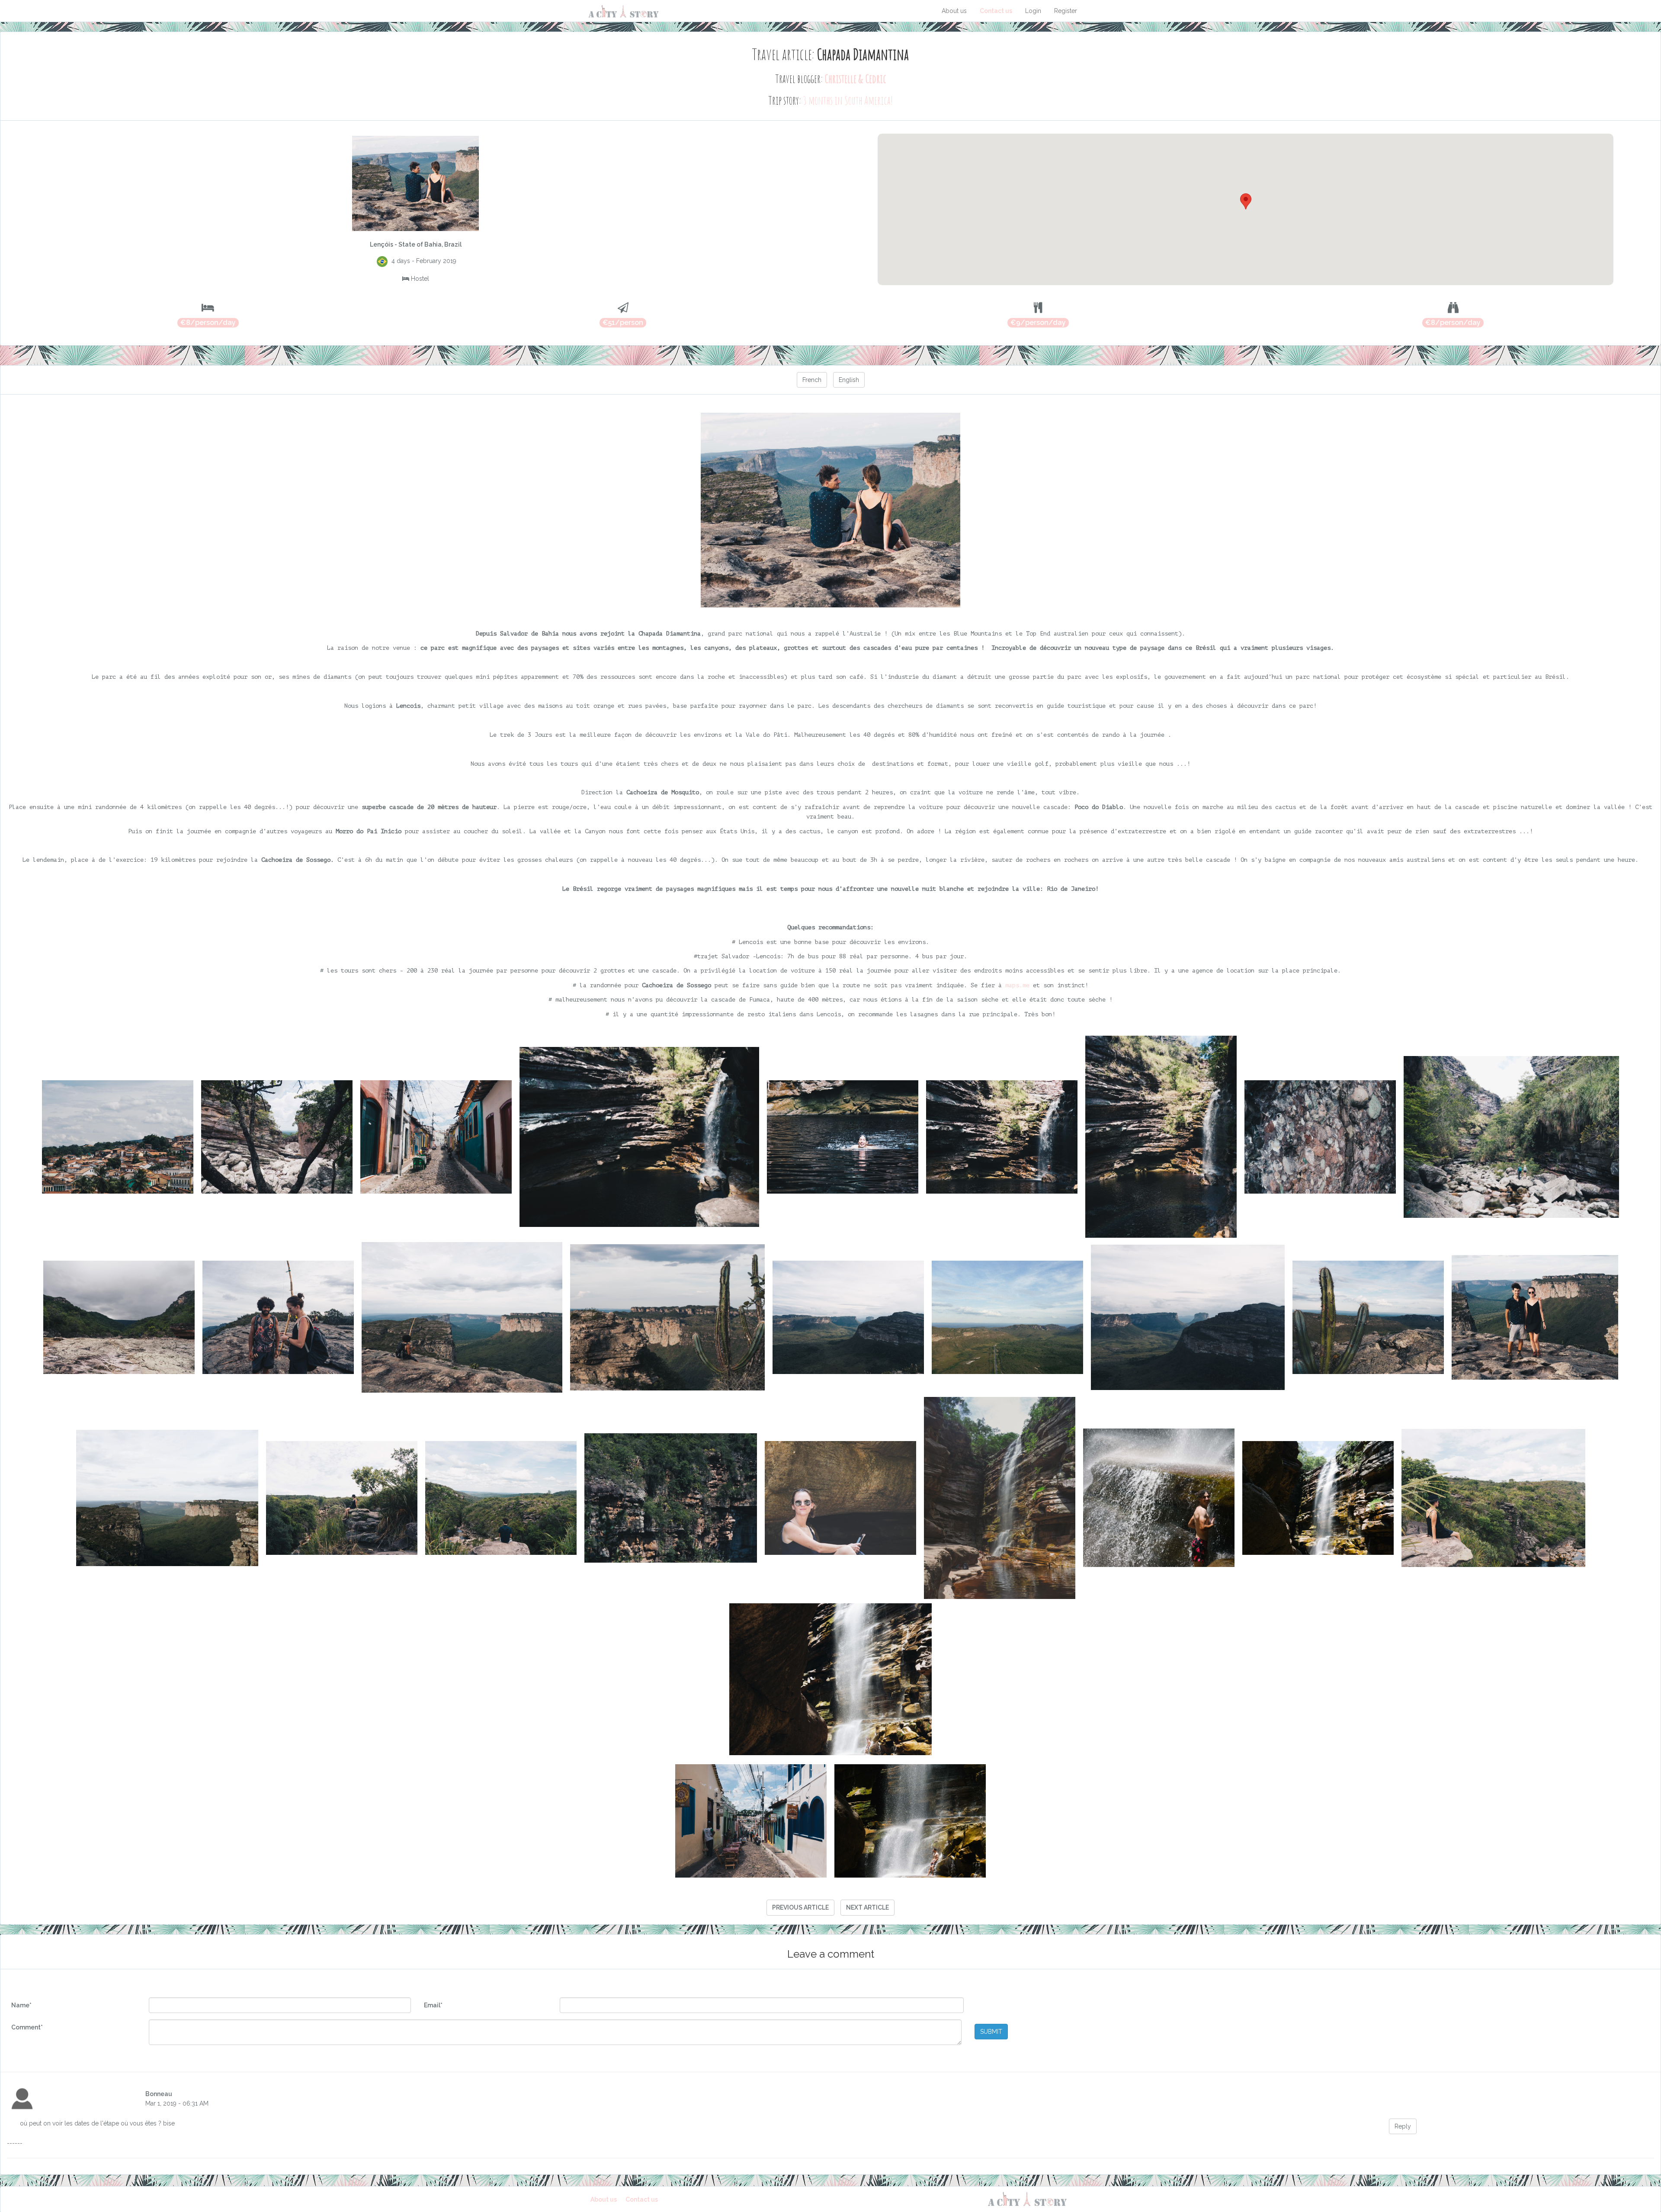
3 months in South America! (848, 100)
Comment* (27, 2027)
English (849, 380)
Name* (21, 2005)
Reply (1403, 2126)
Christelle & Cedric (855, 79)
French (812, 380)
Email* (433, 2005)
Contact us (996, 11)
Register (1066, 11)
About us (954, 11)
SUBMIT (991, 2032)
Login (1033, 11)
